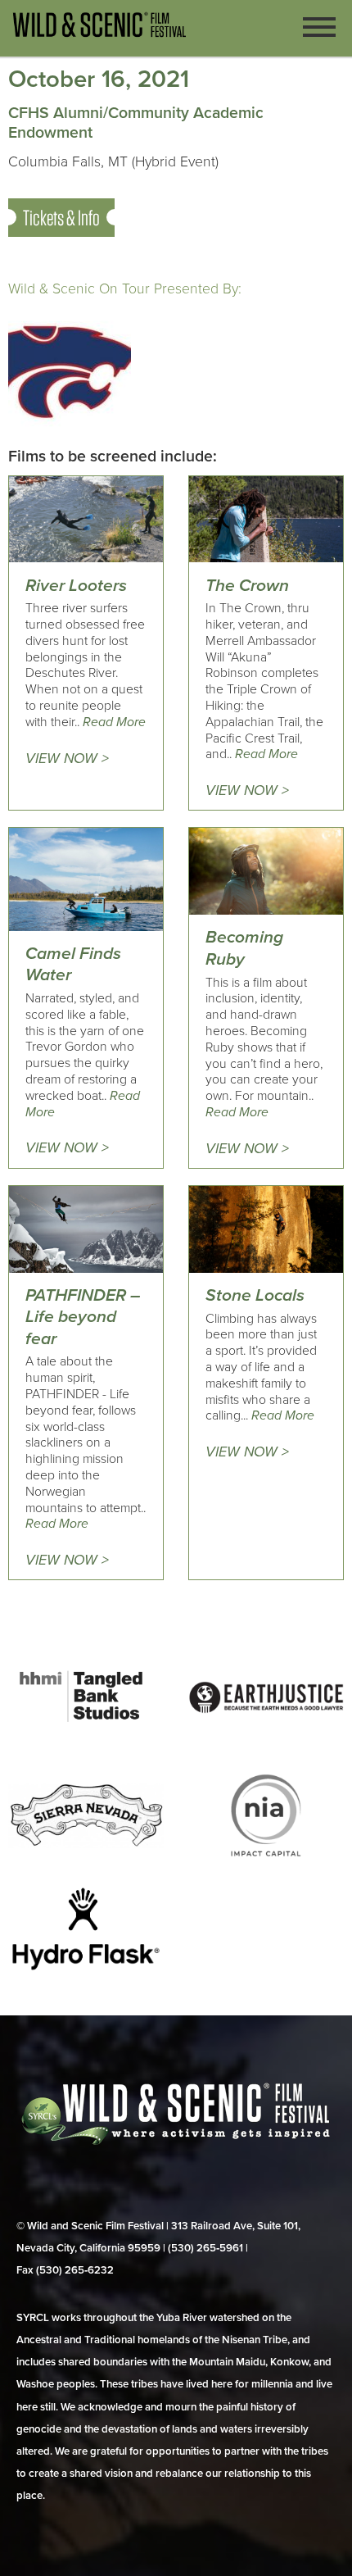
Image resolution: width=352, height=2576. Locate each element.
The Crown (247, 586)
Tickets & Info (61, 218)
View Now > (67, 759)
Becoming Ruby (244, 948)
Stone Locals (255, 1295)
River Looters (76, 586)
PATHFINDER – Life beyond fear (83, 1317)
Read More (114, 722)
